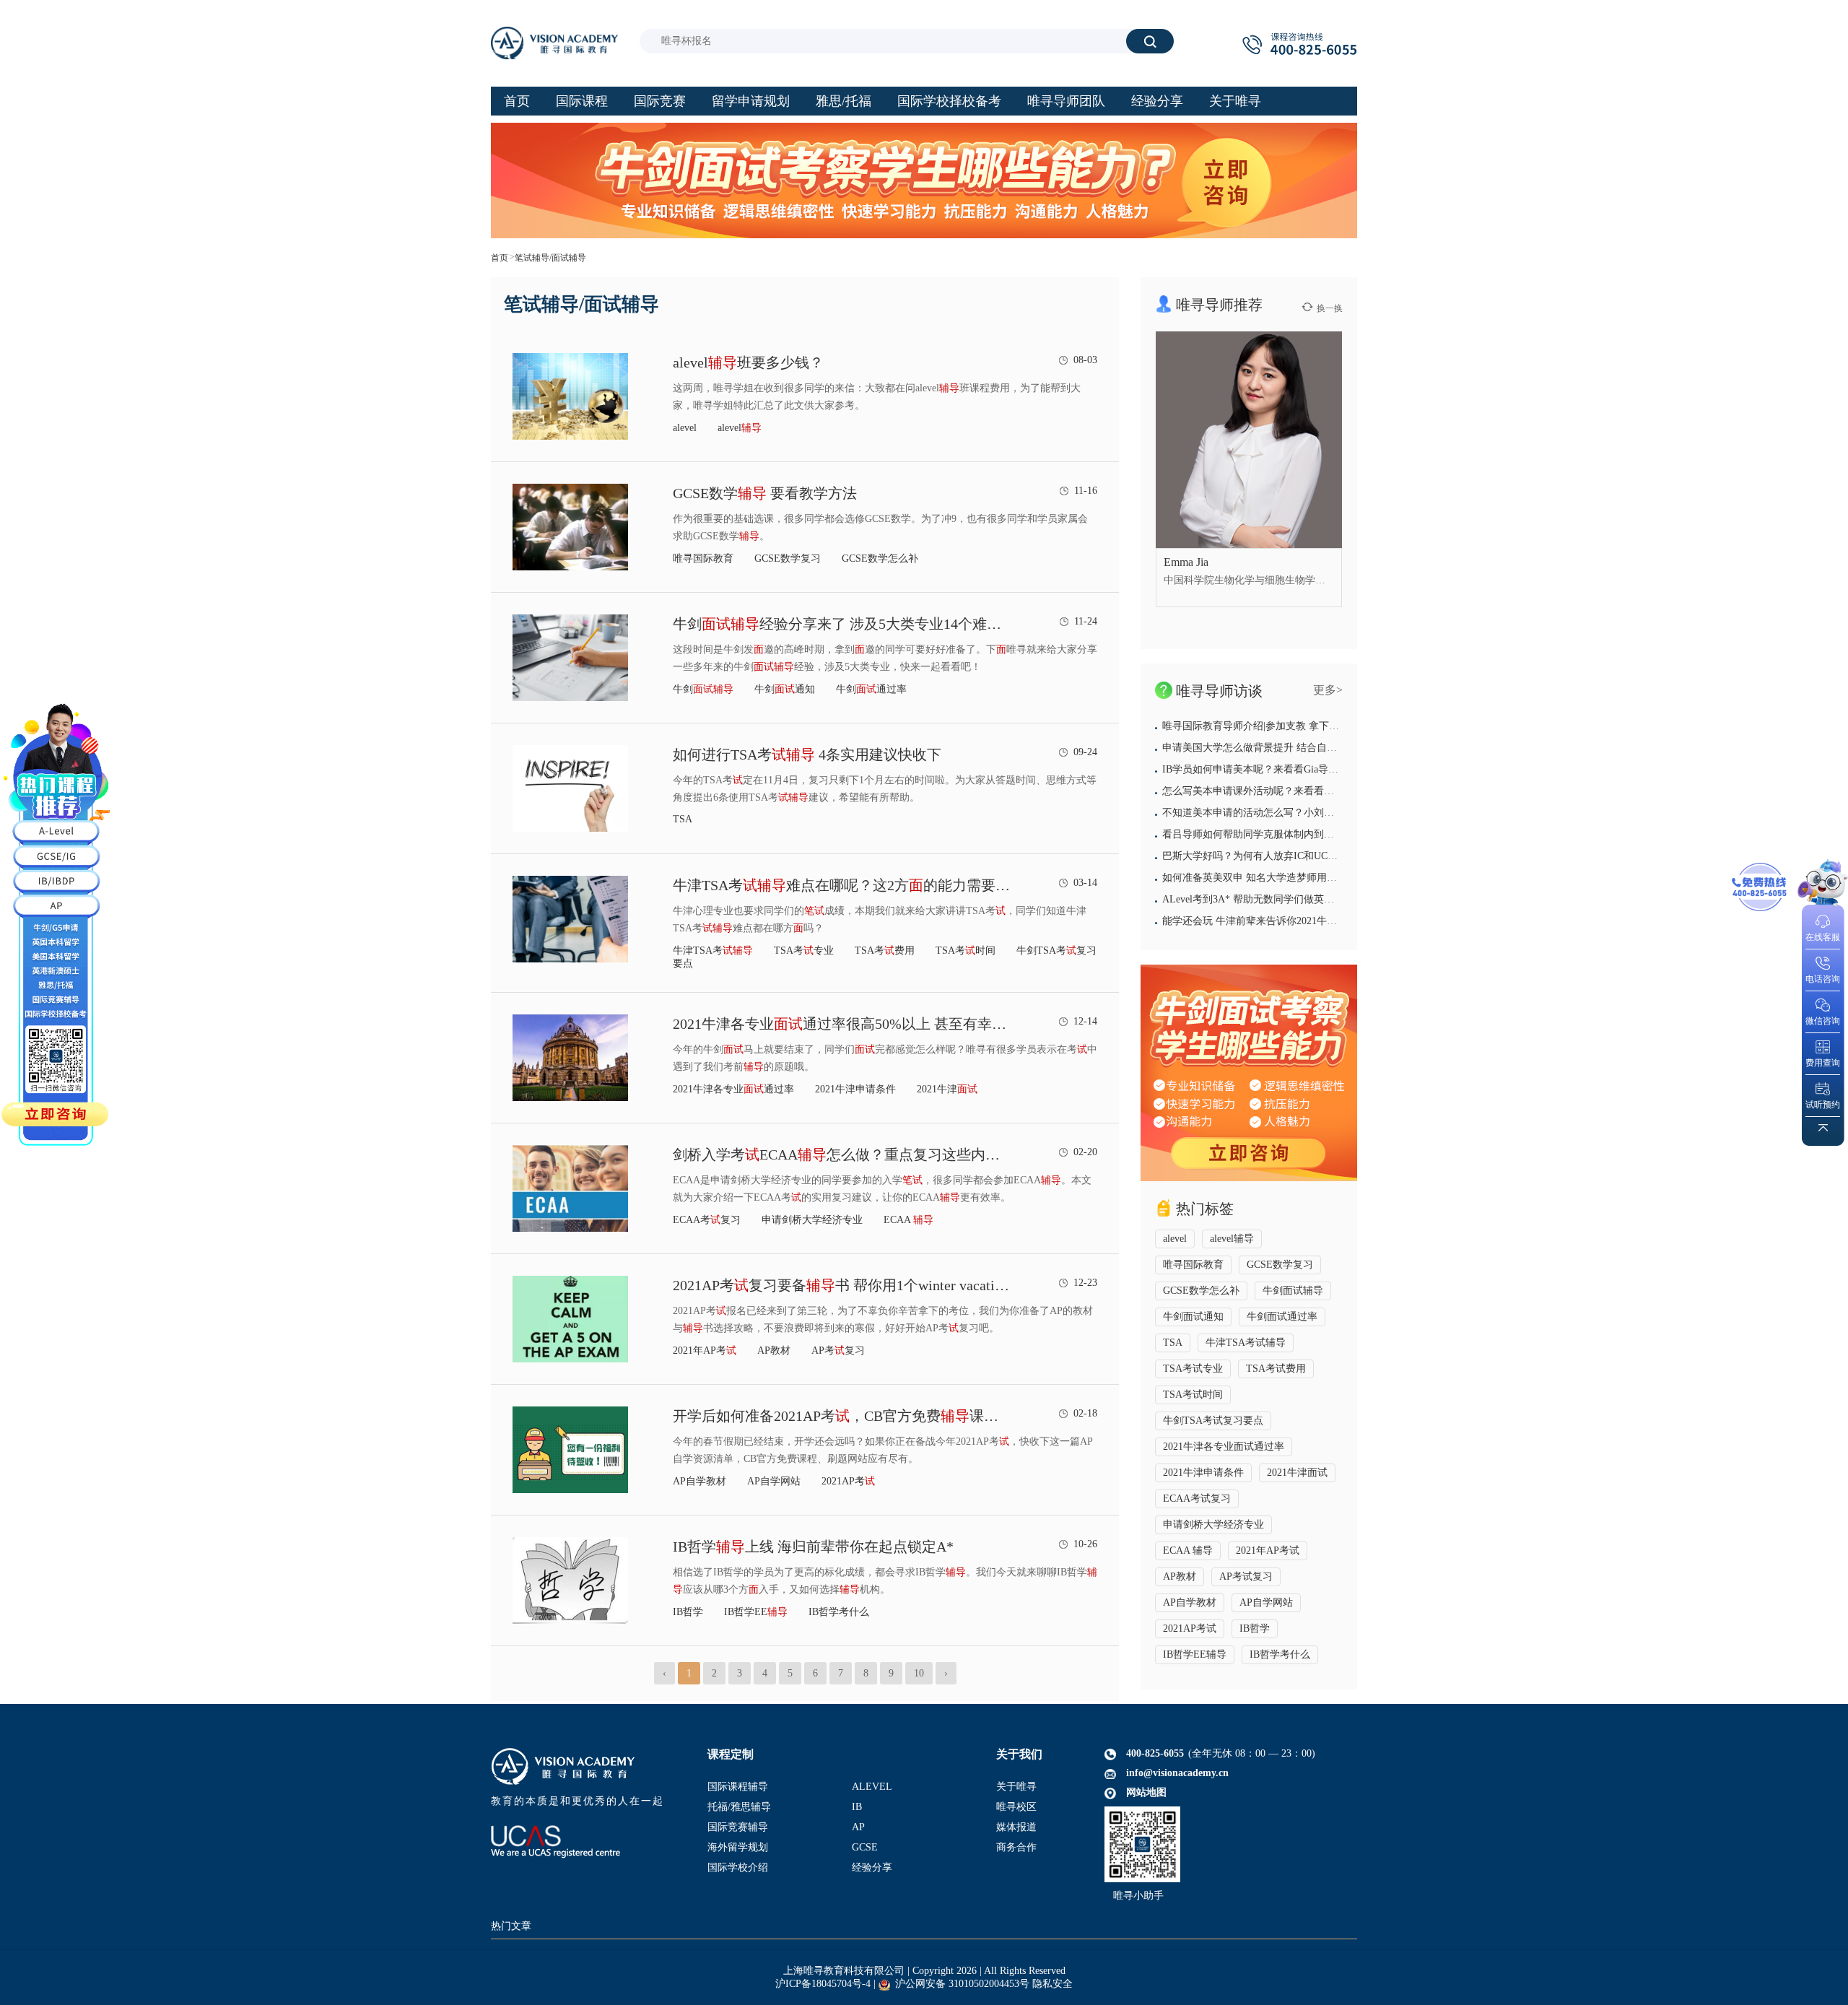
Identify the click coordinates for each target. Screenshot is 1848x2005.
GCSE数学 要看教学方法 (765, 493)
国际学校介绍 (738, 1867)
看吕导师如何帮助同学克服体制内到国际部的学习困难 (1283, 834)
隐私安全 (1052, 1984)
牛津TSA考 (713, 951)
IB (857, 1807)
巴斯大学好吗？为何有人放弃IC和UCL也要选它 (1268, 856)
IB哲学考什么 (839, 1612)
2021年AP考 (705, 1351)
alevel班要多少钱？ (748, 362)
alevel (685, 428)
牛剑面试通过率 (1282, 1317)
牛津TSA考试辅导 (1246, 1343)
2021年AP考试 (1268, 1550)
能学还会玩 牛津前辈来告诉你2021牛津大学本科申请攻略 (1290, 921)
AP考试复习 (1246, 1576)
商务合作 (1016, 1847)
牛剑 (703, 689)
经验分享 (872, 1867)
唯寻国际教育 (703, 558)
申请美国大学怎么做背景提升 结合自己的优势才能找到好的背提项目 (1315, 748)
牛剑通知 (785, 689)
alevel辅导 (1232, 1239)
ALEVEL (872, 1787)
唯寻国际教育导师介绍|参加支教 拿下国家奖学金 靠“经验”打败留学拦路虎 (1327, 726)
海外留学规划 (738, 1847)
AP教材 (774, 1351)
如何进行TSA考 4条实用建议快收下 (807, 754)
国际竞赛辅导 (738, 1827)
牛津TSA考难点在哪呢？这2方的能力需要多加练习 (842, 885)
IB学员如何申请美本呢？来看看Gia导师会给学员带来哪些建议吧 (1306, 769)
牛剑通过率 (871, 689)
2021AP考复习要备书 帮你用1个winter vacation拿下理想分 (842, 1285)
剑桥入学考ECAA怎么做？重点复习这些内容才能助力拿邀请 (842, 1154)
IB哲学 (688, 1612)
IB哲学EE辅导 (1195, 1654)
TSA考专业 (804, 951)
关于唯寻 (1016, 1787)
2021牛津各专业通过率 (733, 1089)
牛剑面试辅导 (1293, 1291)
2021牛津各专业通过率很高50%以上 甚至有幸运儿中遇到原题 (842, 1024)
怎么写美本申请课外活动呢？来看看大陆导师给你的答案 (1289, 791)
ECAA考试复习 (1197, 1499)
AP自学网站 (774, 1481)
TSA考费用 (885, 951)
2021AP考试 (1190, 1628)
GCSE (865, 1847)
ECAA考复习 (707, 1220)
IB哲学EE (756, 1612)
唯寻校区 (1016, 1807)
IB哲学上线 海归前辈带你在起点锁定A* (813, 1547)
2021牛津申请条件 (855, 1089)
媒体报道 (1016, 1827)
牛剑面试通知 (1193, 1317)
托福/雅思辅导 (739, 1807)
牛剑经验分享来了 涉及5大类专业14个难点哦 (842, 624)
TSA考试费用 (1276, 1369)
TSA (683, 819)
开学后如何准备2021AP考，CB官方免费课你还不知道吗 (842, 1416)
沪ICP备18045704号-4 (823, 1984)
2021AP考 (848, 1481)
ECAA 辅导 (1188, 1550)
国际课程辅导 (738, 1787)
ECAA (908, 1220)
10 (919, 1673)
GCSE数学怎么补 (880, 558)
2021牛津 (947, 1089)
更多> (1328, 690)
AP (858, 1827)
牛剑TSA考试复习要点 (1213, 1421)
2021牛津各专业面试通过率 (1224, 1447)
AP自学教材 (699, 1481)
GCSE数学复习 (788, 558)
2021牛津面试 (1297, 1473)
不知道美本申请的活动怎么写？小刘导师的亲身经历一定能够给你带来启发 (1329, 813)
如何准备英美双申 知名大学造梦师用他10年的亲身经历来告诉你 (1305, 878)
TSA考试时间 (1193, 1395)
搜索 (1150, 41)
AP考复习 (838, 1351)
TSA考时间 (966, 951)
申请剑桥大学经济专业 (812, 1220)
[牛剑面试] (1249, 1073)
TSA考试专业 (1193, 1369)
